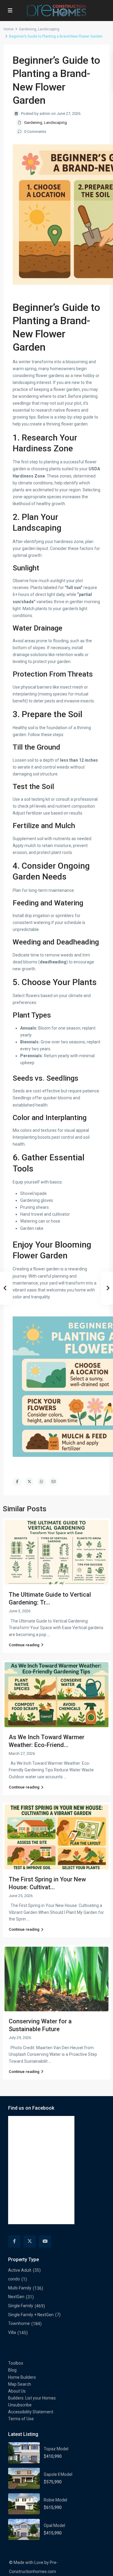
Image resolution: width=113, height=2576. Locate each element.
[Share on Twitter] (29, 1482)
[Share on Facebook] (17, 1482)
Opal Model (54, 2525)
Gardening (28, 29)
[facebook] (14, 2241)
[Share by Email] (53, 1482)
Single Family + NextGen (31, 2315)
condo (14, 2279)
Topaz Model (56, 2449)
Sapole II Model (58, 2474)
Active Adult (20, 2270)
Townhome (19, 2323)
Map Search (20, 2384)
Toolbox (16, 2363)
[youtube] (45, 2241)
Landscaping (49, 29)
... (49, 1635)
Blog (12, 2370)
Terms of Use (21, 2419)
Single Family (21, 2306)
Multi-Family (20, 2288)
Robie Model (55, 2500)
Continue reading (24, 1645)
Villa (12, 2332)
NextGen (16, 2297)
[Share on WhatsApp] (41, 1482)
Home (9, 29)
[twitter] (30, 2241)
